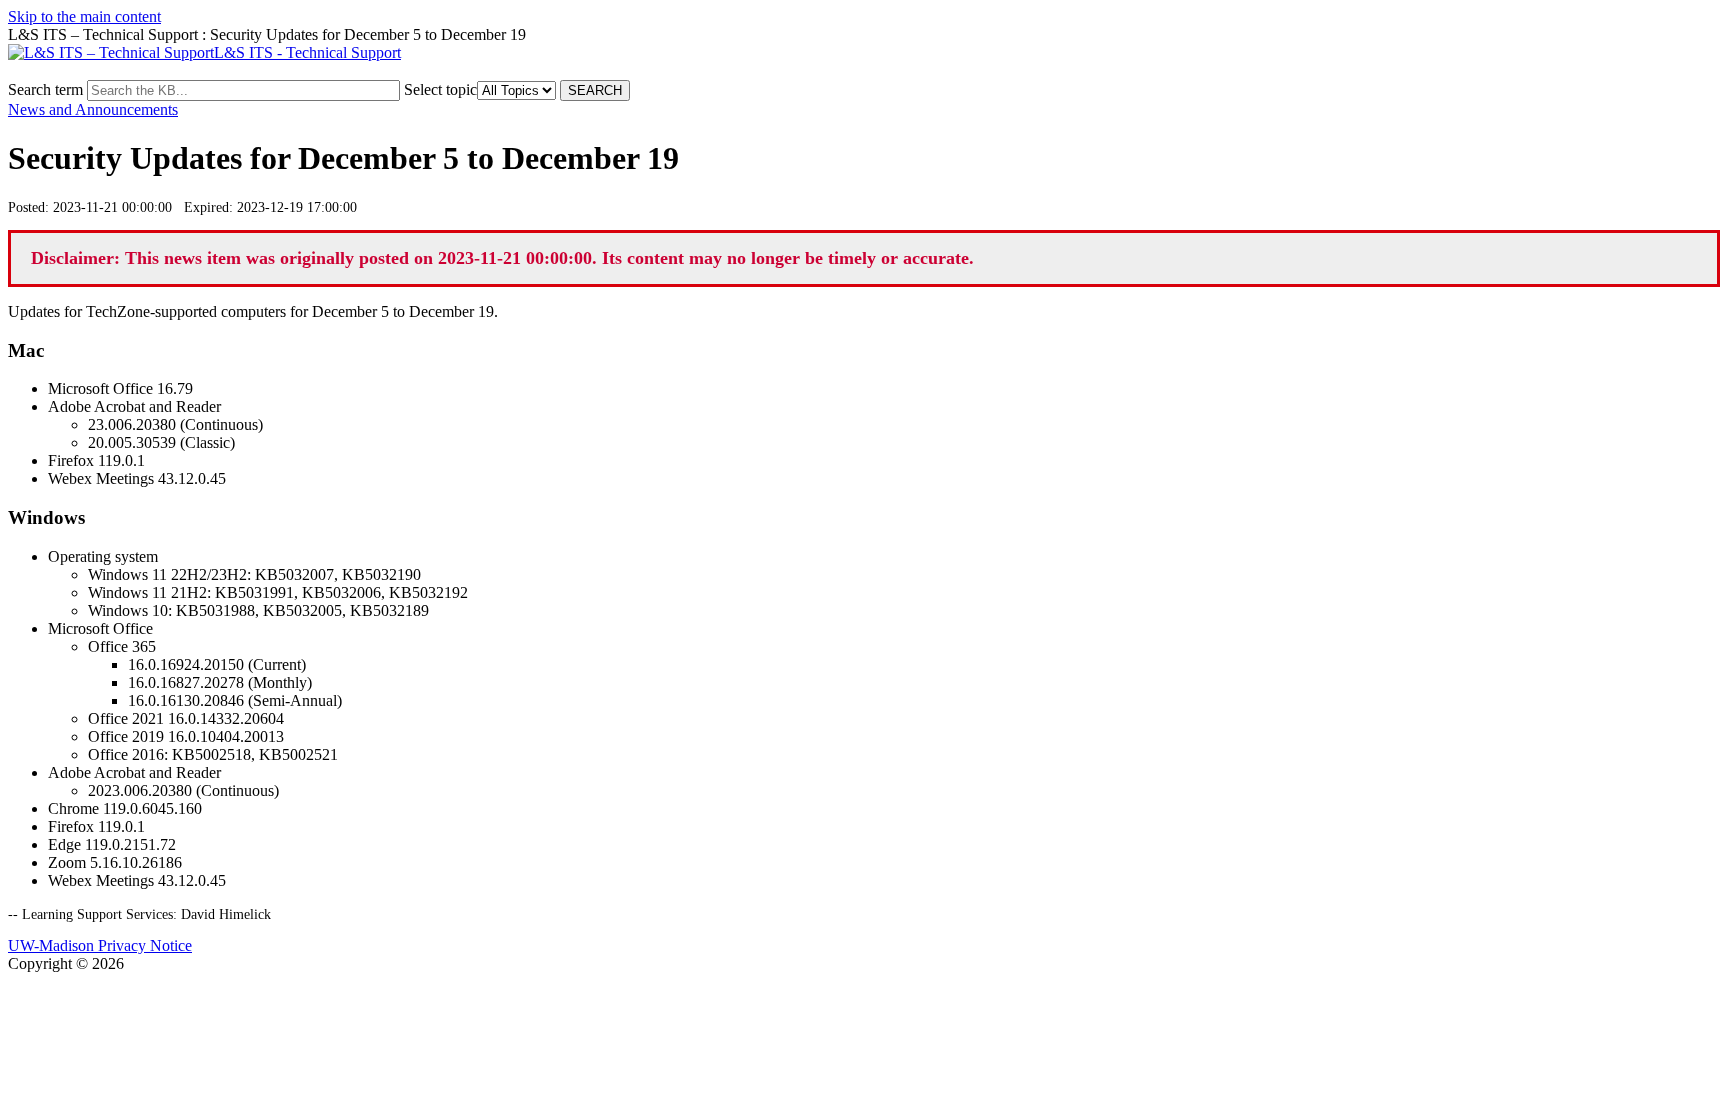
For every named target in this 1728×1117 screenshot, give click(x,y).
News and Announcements (93, 109)
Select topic (440, 89)
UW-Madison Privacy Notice (100, 945)
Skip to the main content (84, 16)
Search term (45, 89)
